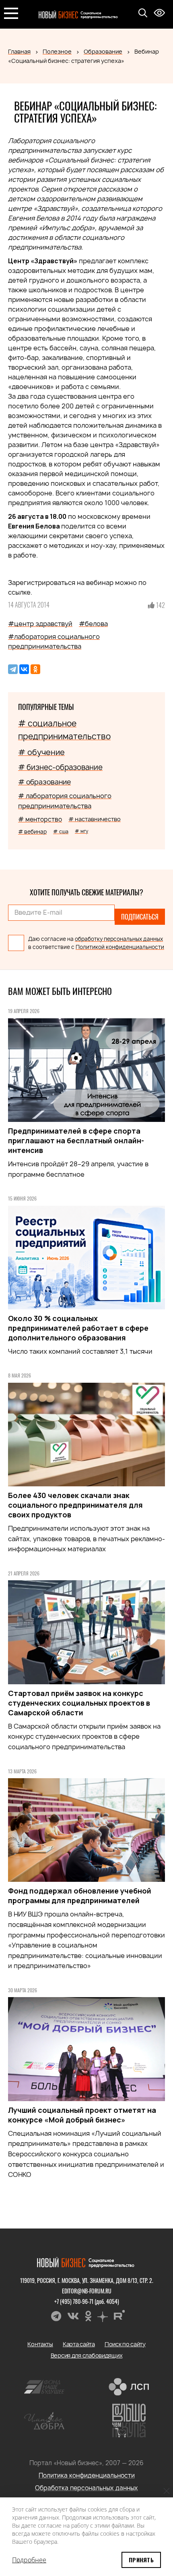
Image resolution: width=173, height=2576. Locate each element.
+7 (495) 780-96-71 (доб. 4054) (87, 2301)
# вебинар (32, 832)
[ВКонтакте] (24, 669)
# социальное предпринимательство (64, 730)
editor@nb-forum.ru (87, 2291)
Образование (103, 51)
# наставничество (95, 819)
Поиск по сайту (125, 2344)
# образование (44, 782)
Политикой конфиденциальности (120, 947)
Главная (19, 51)
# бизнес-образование (60, 767)
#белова (93, 624)
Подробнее (29, 2560)
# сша (61, 831)
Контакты (40, 2344)
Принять (141, 2560)
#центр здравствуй (40, 624)
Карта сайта (79, 2344)
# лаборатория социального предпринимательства (65, 801)
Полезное (57, 51)
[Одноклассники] (35, 669)
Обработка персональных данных (86, 2488)
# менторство (40, 819)
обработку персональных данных (119, 939)
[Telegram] (13, 669)
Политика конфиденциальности (87, 2475)
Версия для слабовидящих (87, 2355)
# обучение (41, 752)
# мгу (81, 831)
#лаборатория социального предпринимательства (54, 641)
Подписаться (140, 917)
